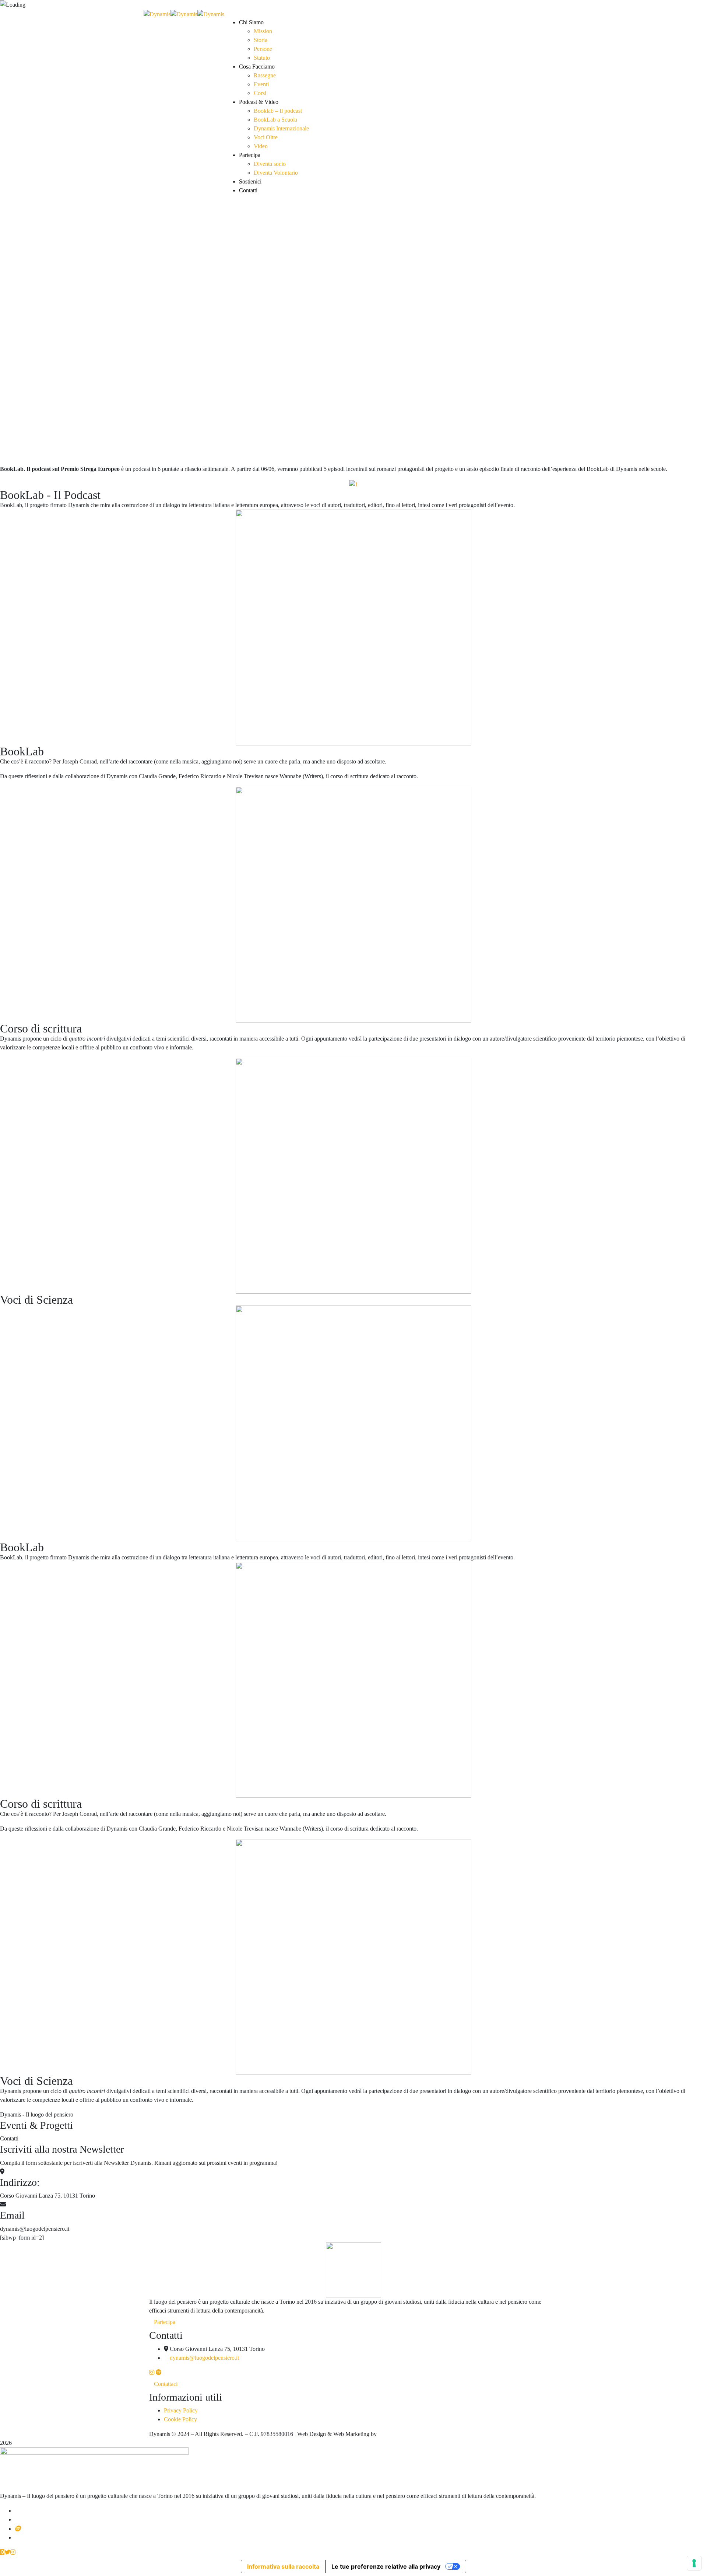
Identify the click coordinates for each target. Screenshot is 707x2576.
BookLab (22, 751)
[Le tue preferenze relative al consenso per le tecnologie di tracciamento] (694, 2563)
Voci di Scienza (36, 1300)
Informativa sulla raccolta (283, 2566)
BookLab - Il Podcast (50, 495)
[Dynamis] (157, 13)
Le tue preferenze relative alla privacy (386, 2566)
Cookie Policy (180, 2419)
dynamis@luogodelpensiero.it (204, 2358)
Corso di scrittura (41, 1028)
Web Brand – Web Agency (409, 2434)
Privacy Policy (181, 2410)
